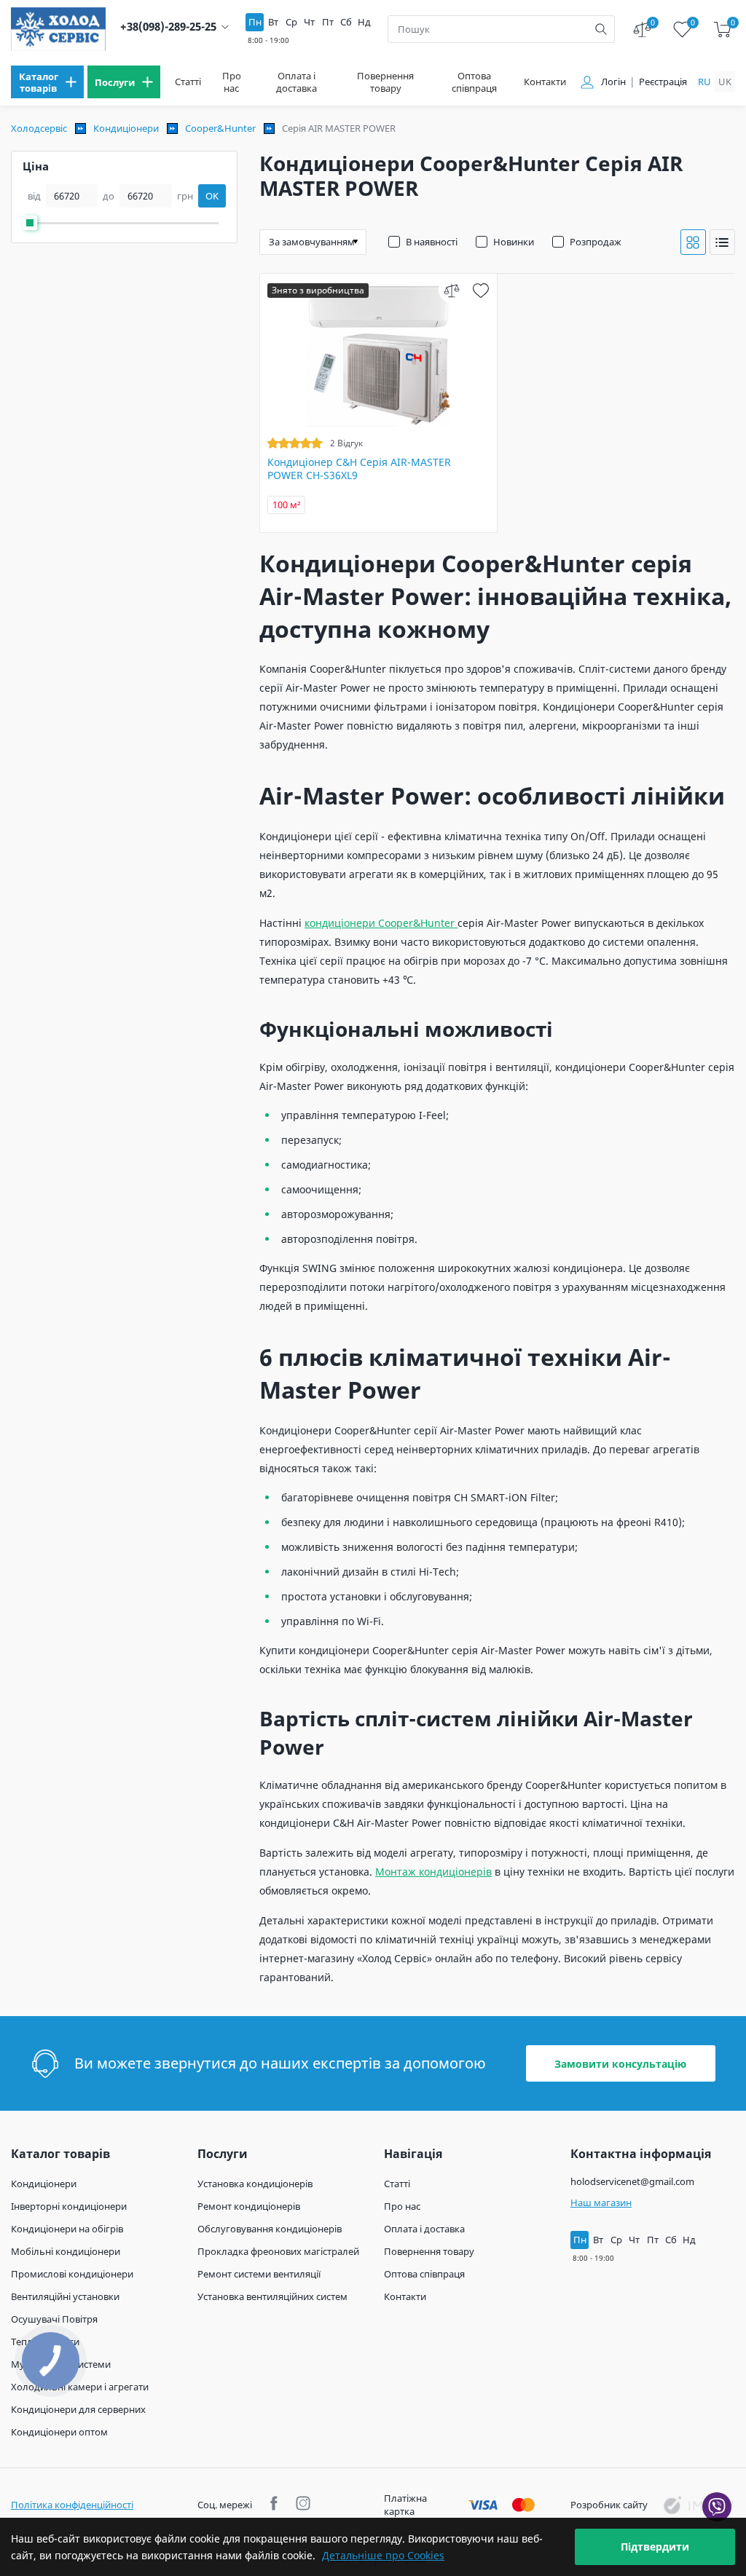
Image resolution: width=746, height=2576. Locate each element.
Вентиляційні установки (65, 2296)
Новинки (514, 242)
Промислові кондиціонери (72, 2274)
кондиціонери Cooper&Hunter (381, 923)
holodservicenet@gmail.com (632, 2181)
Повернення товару (385, 82)
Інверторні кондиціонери (69, 2206)
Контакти (545, 82)
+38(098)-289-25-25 (168, 27)
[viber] (717, 2507)
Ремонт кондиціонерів (249, 2206)
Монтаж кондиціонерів (433, 1872)
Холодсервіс (39, 128)
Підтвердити (655, 2547)
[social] (276, 2505)
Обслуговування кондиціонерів (270, 2229)
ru (704, 82)
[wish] (480, 290)
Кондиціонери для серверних (78, 2409)
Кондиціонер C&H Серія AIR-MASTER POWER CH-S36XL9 (359, 469)
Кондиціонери (126, 128)
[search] (601, 29)
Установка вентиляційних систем (272, 2296)
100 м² (287, 505)
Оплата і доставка (297, 82)
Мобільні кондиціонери (66, 2251)
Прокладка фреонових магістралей (278, 2251)
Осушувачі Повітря (54, 2319)
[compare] (451, 290)
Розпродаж (596, 242)
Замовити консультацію (620, 2064)
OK (212, 196)
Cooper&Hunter (220, 128)
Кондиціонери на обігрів (67, 2229)
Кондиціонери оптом (59, 2432)
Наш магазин (601, 2202)
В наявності (432, 242)
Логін (613, 82)
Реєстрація (663, 82)
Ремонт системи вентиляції (259, 2274)
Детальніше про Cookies (383, 2555)
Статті (188, 82)
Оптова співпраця (474, 82)
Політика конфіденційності (72, 2505)
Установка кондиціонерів (255, 2184)
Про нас (232, 82)
